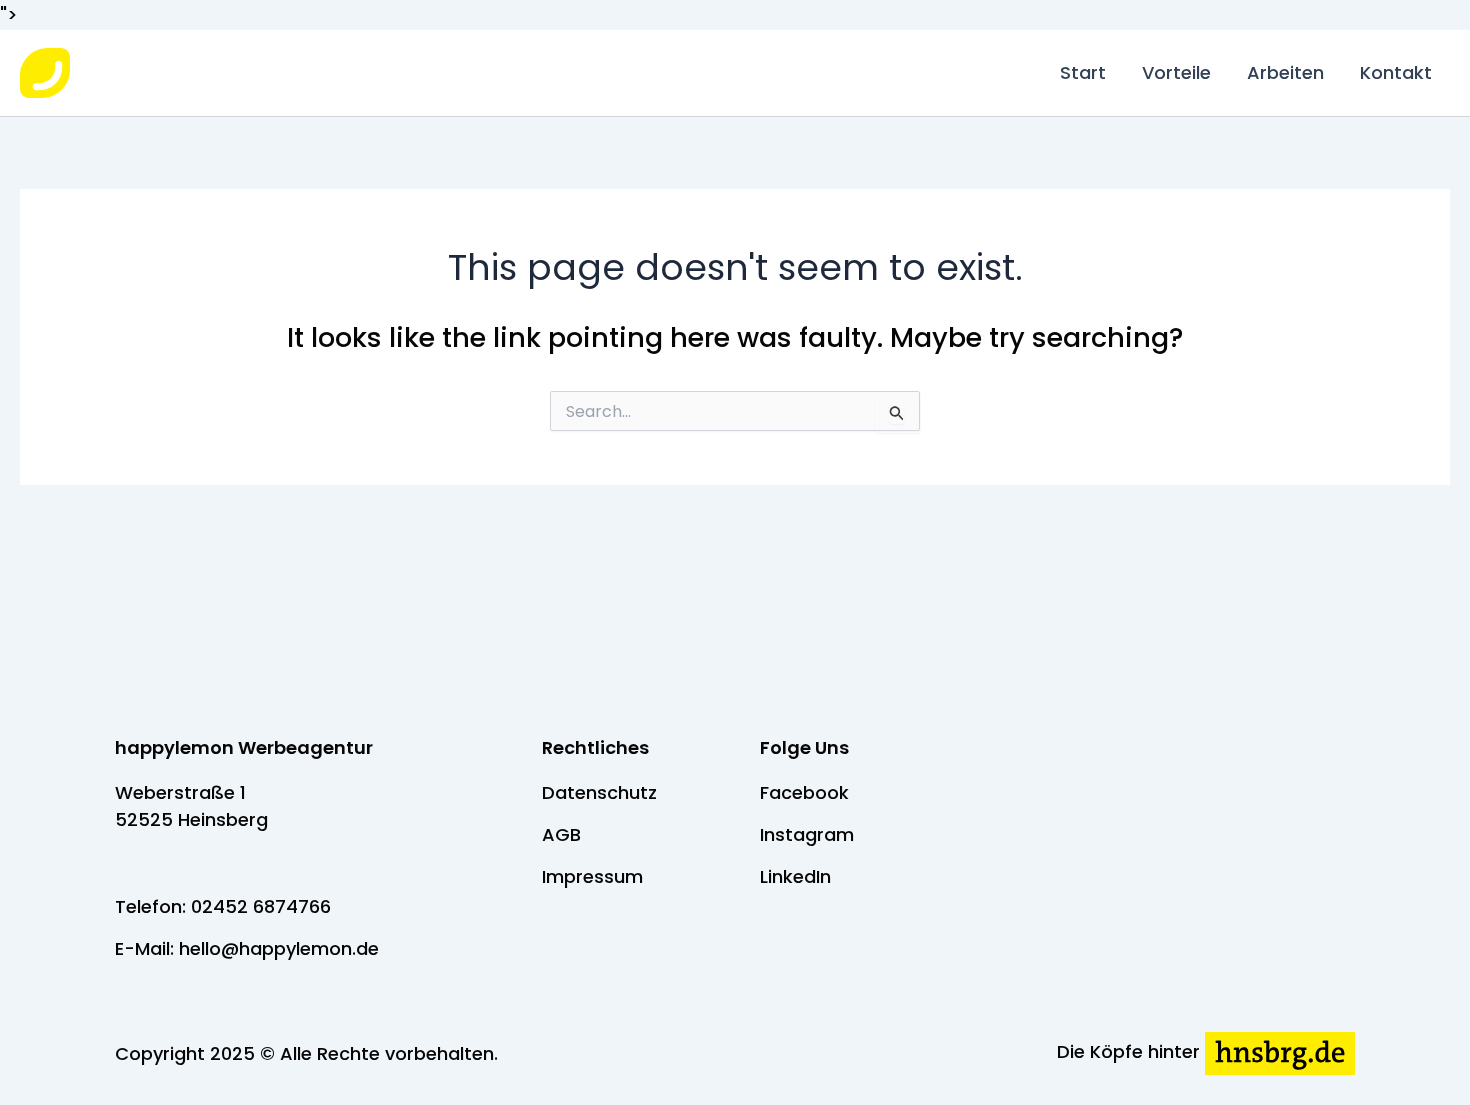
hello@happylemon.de (279, 948)
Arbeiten (1285, 72)
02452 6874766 (261, 906)
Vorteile (1176, 72)
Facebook (804, 792)
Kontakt (1396, 72)
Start (1083, 72)
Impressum (592, 876)
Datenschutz (599, 792)
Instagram (807, 834)
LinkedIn (795, 876)
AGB (561, 834)
